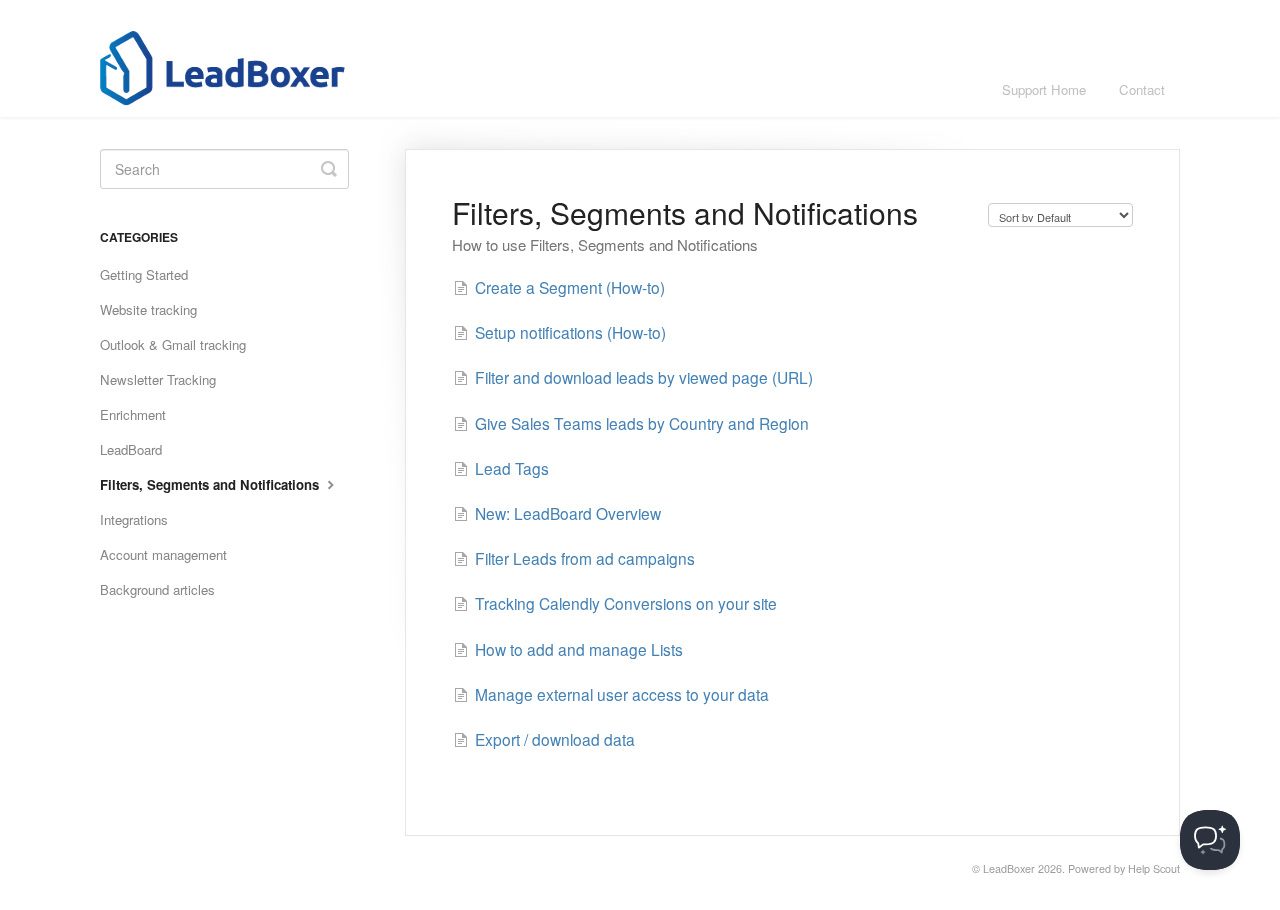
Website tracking (148, 309)
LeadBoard (131, 449)
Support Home (1044, 89)
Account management (163, 554)
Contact (1142, 89)
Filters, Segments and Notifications (211, 484)
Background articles (157, 589)
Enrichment (133, 414)
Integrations (134, 519)
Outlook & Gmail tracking (173, 344)
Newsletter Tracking (158, 379)
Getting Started (144, 274)
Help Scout (1154, 868)
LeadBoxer (1009, 868)
